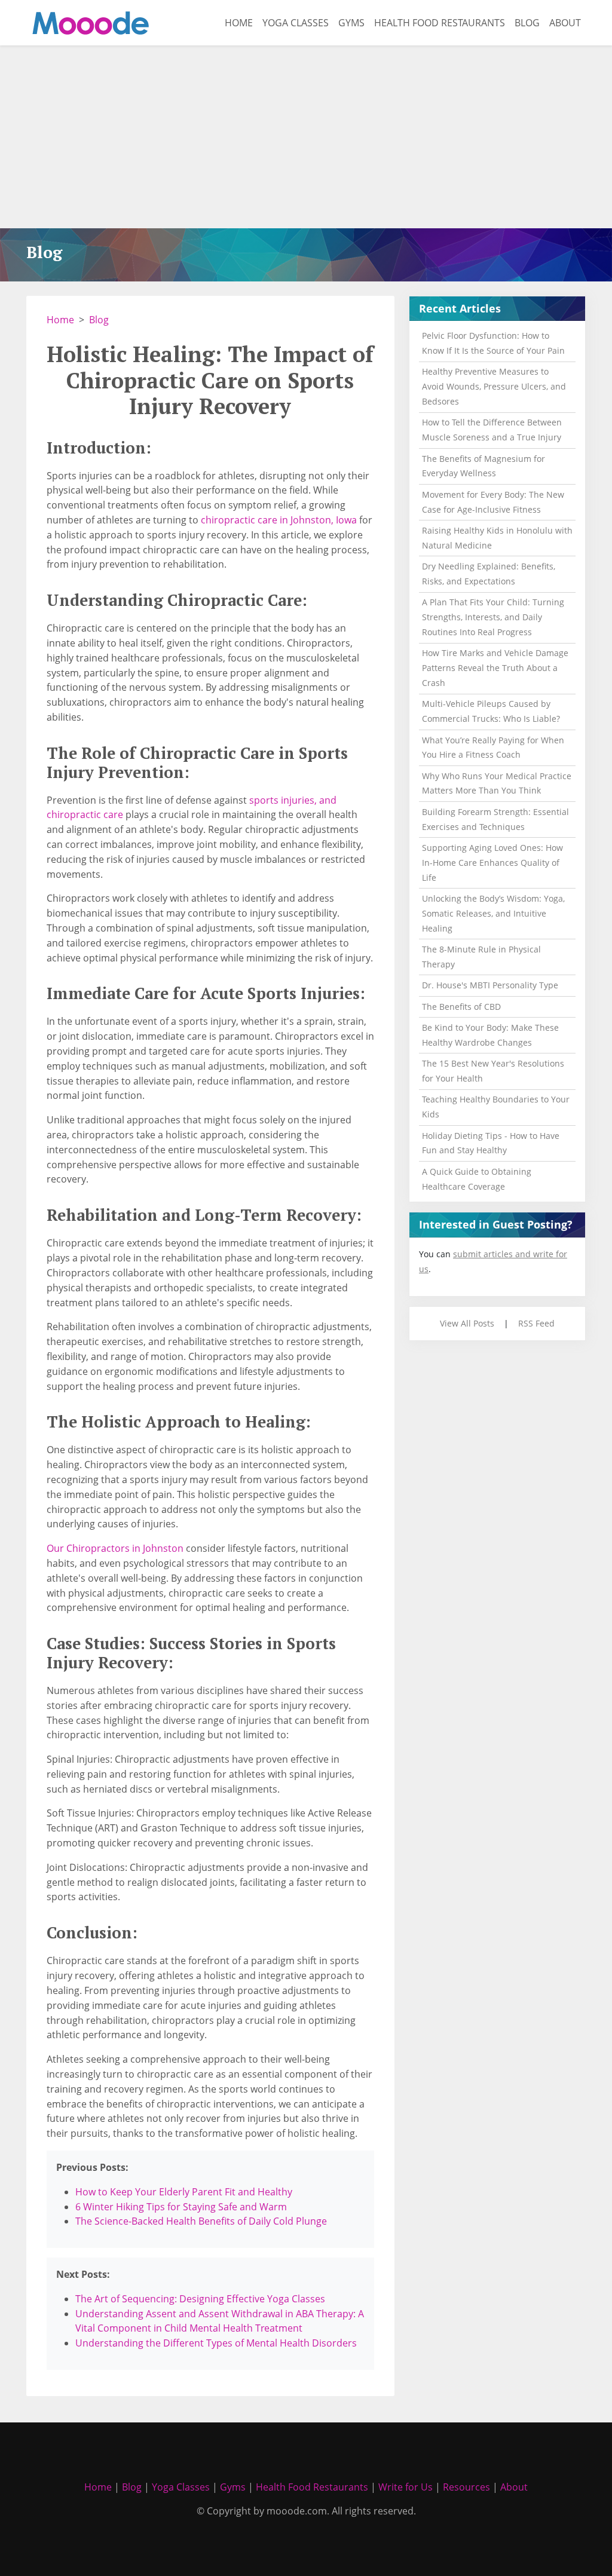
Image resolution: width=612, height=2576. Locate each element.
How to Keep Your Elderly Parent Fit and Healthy (184, 2192)
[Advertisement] (306, 139)
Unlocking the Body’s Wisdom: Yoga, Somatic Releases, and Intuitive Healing (493, 913)
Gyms (351, 23)
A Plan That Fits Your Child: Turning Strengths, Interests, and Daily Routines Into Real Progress (493, 617)
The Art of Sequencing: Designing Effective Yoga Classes (200, 2299)
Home (239, 23)
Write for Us (406, 2487)
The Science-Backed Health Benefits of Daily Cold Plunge (201, 2221)
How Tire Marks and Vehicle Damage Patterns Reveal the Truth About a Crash (495, 668)
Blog (527, 23)
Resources (466, 2487)
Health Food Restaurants (440, 23)
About (565, 23)
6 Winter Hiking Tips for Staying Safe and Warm (181, 2207)
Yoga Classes (296, 23)
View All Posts (467, 1323)
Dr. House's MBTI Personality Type (490, 985)
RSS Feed (536, 1323)
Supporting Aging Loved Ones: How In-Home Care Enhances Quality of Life (492, 863)
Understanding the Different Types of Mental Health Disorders (216, 2343)
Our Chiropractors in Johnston (115, 1548)
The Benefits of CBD (461, 1007)
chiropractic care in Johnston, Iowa (279, 520)
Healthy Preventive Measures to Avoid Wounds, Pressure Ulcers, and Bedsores (494, 386)
